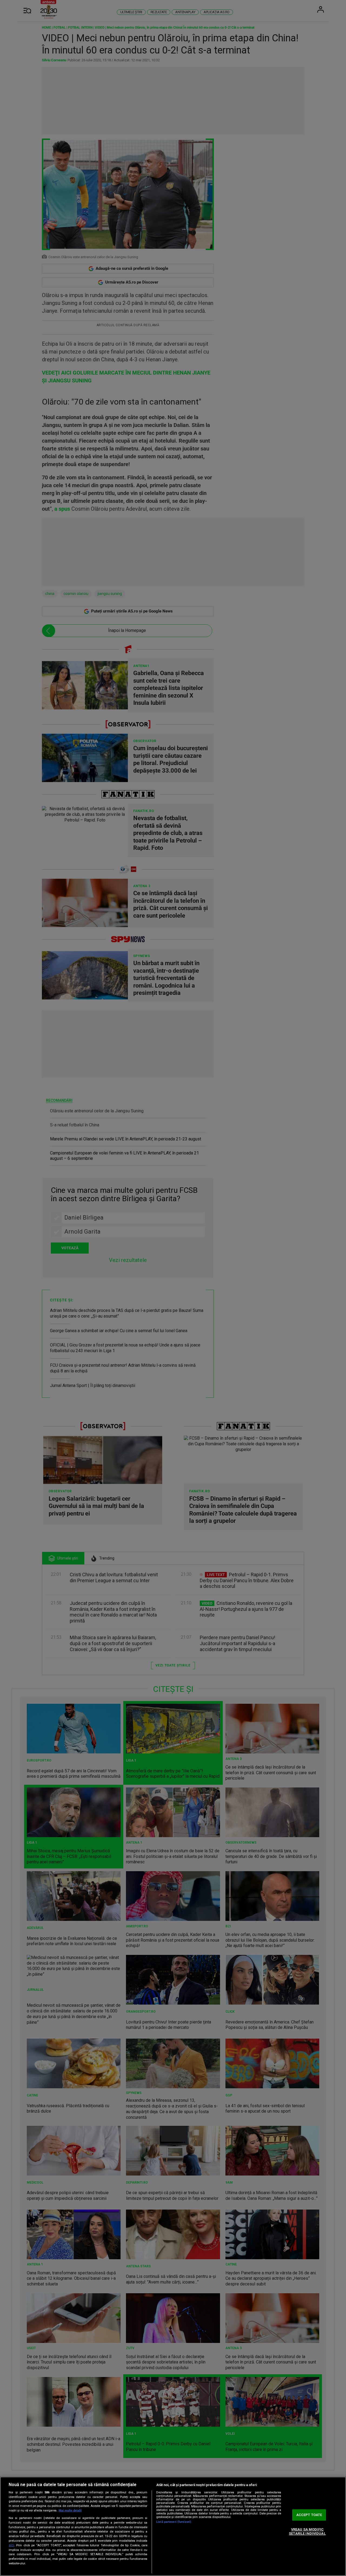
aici (11, 2545)
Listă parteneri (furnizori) (174, 2522)
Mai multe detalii (70, 2511)
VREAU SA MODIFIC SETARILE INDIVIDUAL (307, 2532)
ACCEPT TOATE (309, 2515)
